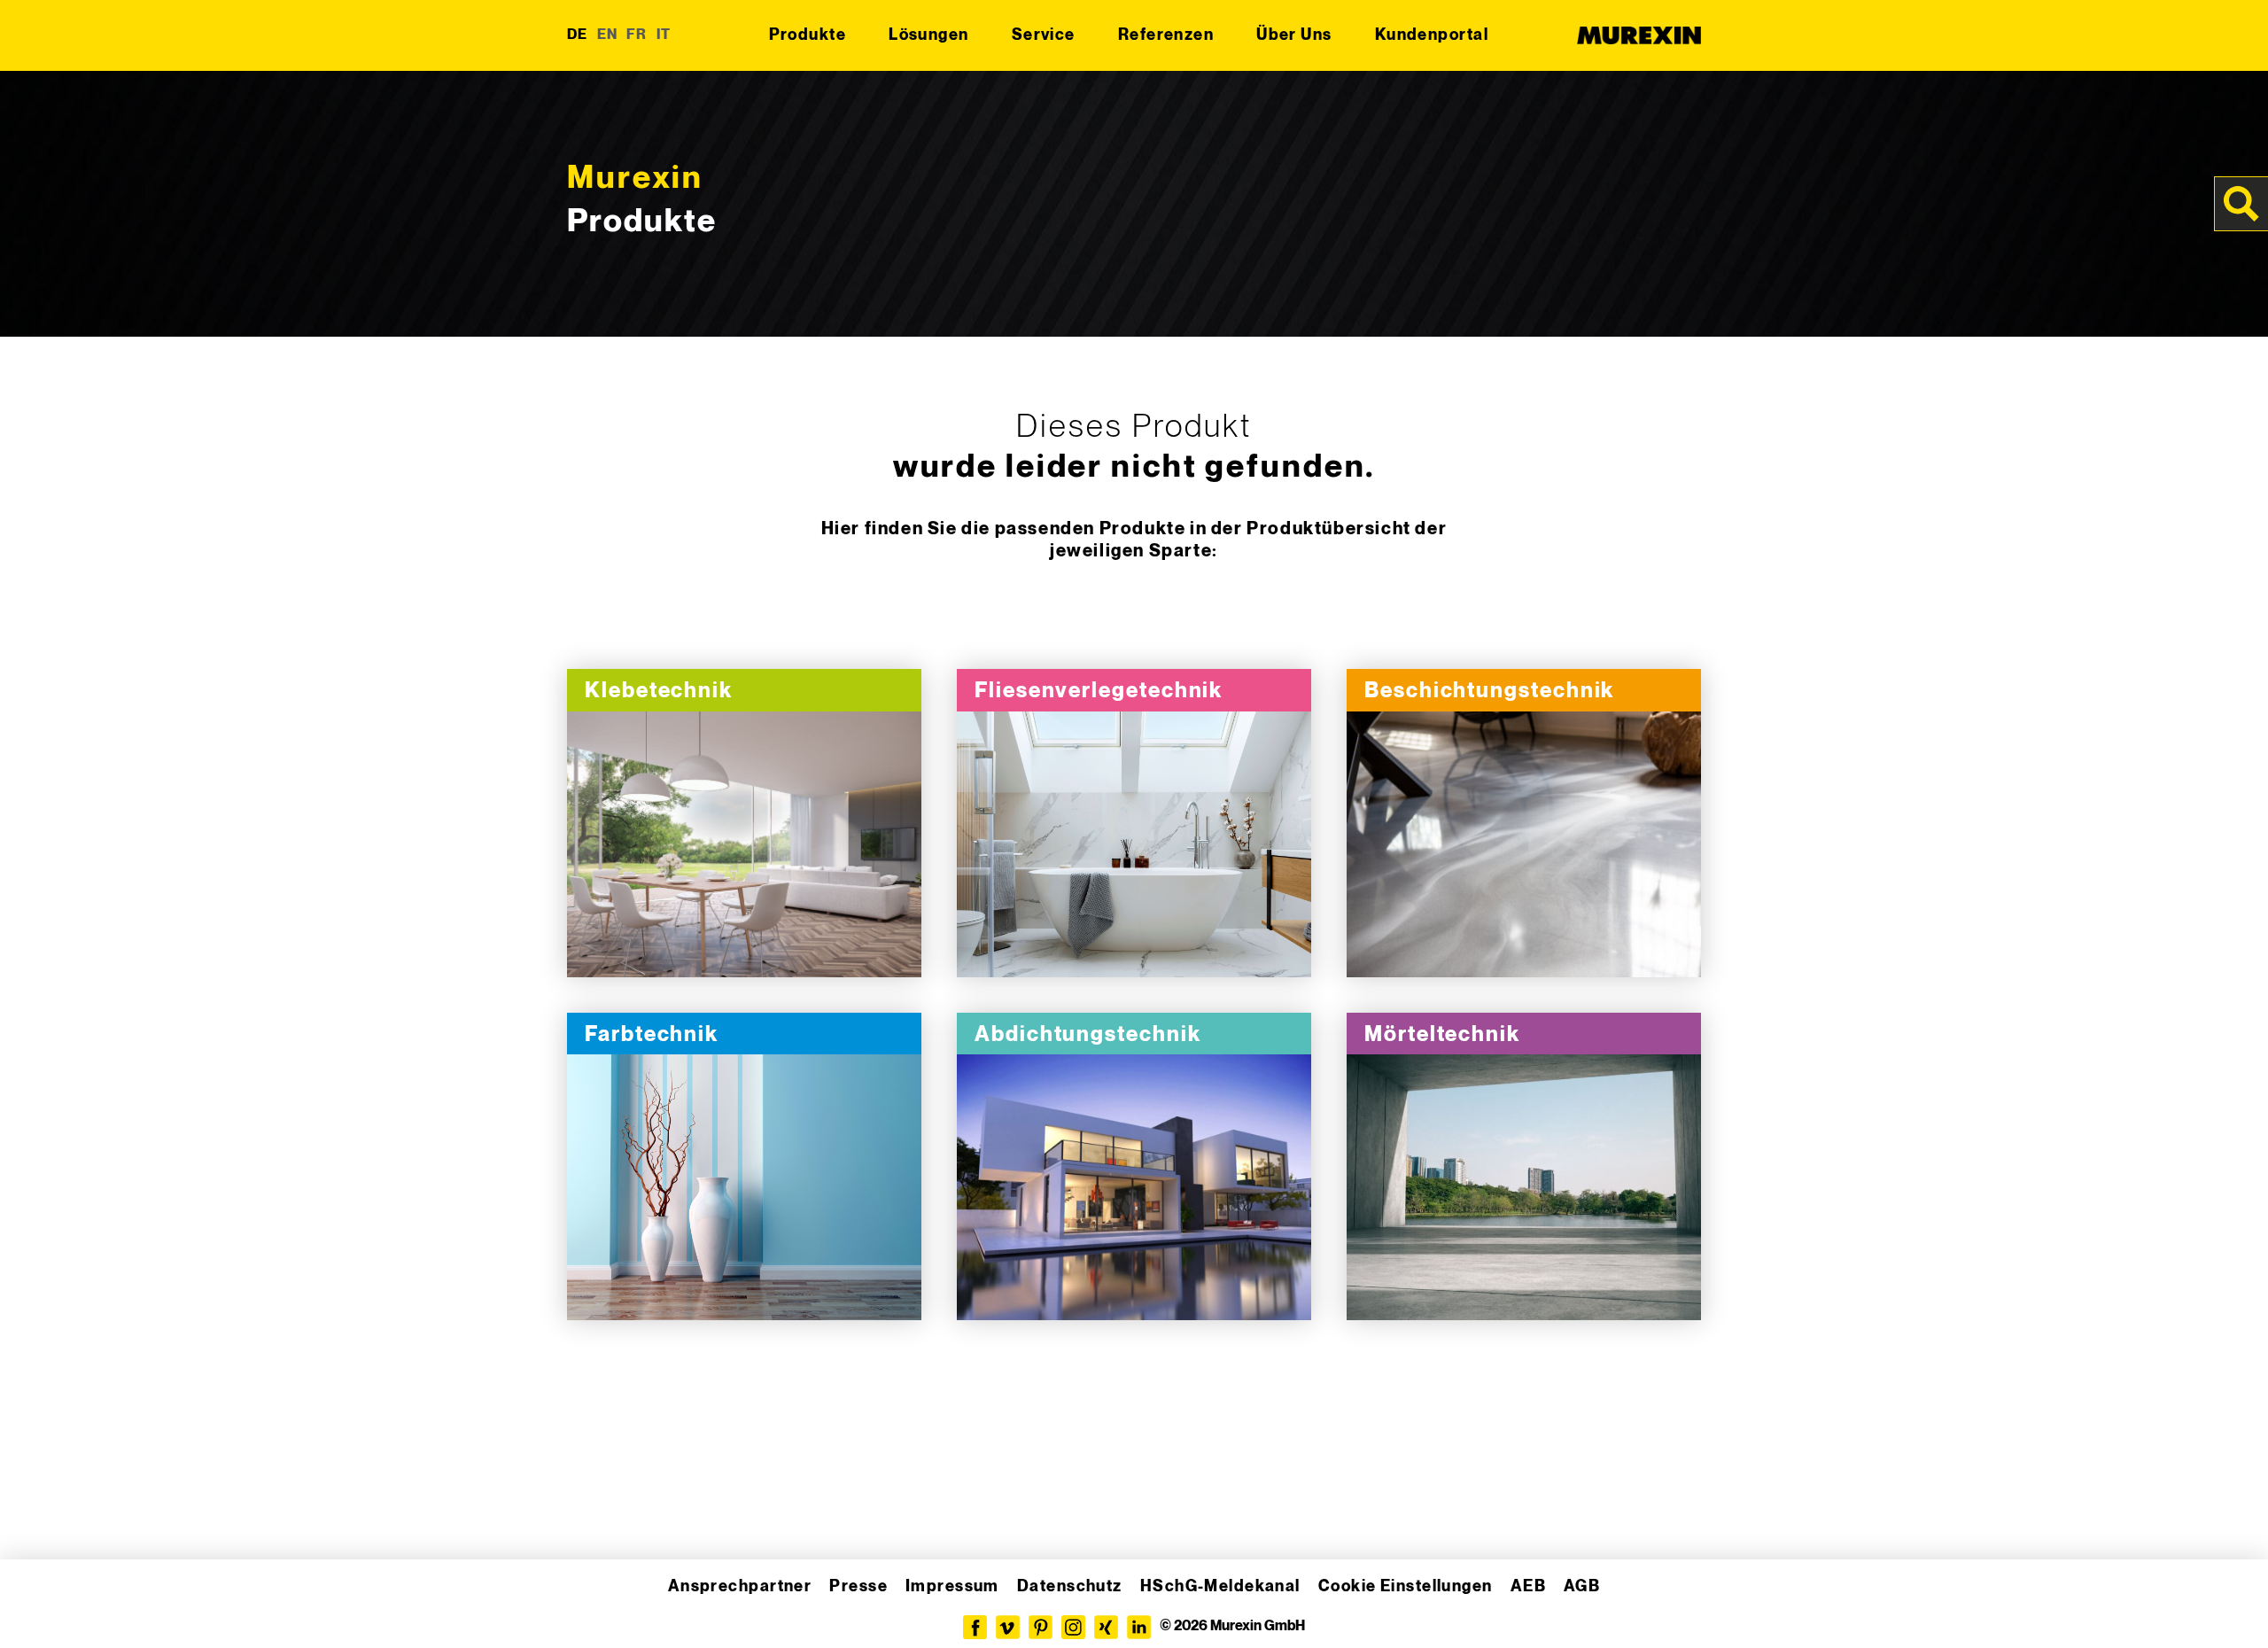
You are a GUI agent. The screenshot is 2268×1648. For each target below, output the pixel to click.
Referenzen (1166, 35)
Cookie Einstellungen (1406, 1586)
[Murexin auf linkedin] (1139, 1627)
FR (637, 35)
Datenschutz (1070, 1586)
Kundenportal (1432, 35)
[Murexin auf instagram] (1073, 1627)
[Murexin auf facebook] (975, 1627)
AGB (1582, 1586)
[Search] (2241, 204)
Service (1044, 35)
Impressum (952, 1586)
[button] (39, 1609)
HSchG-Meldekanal (1220, 1586)
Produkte (808, 35)
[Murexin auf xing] (1106, 1627)
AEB (1528, 1586)
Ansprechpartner (740, 1586)
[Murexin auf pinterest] (1041, 1627)
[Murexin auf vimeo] (1008, 1627)
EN (608, 35)
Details (744, 845)
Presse (858, 1586)
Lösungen (929, 35)
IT (664, 35)
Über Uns (1294, 35)
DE (578, 35)
